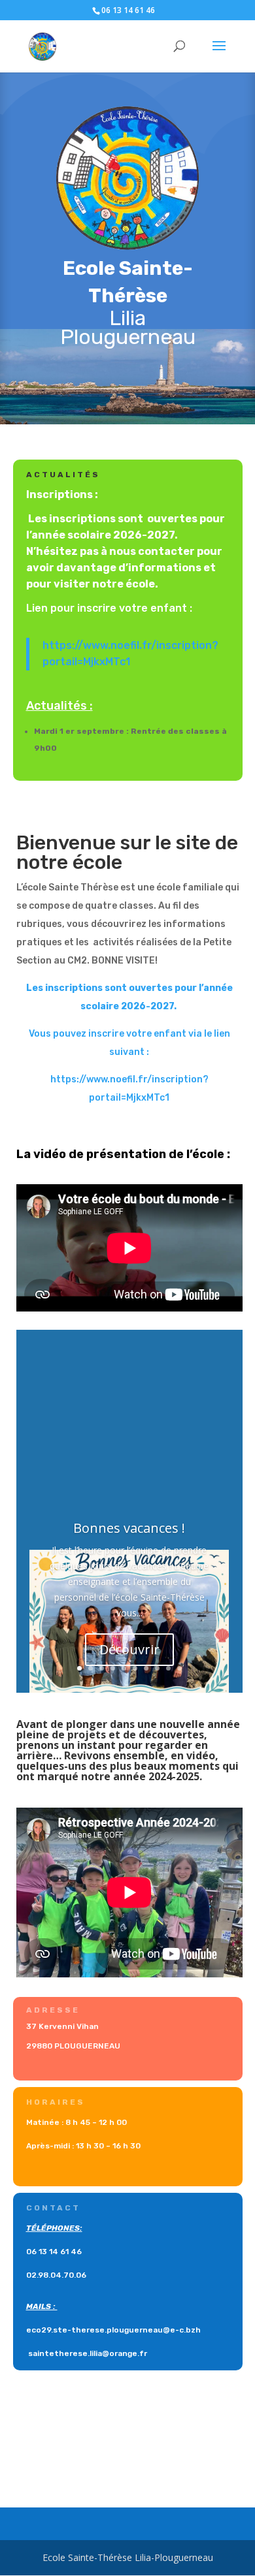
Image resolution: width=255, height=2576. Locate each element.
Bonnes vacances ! (129, 1528)
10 (179, 1668)
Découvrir (129, 1649)
